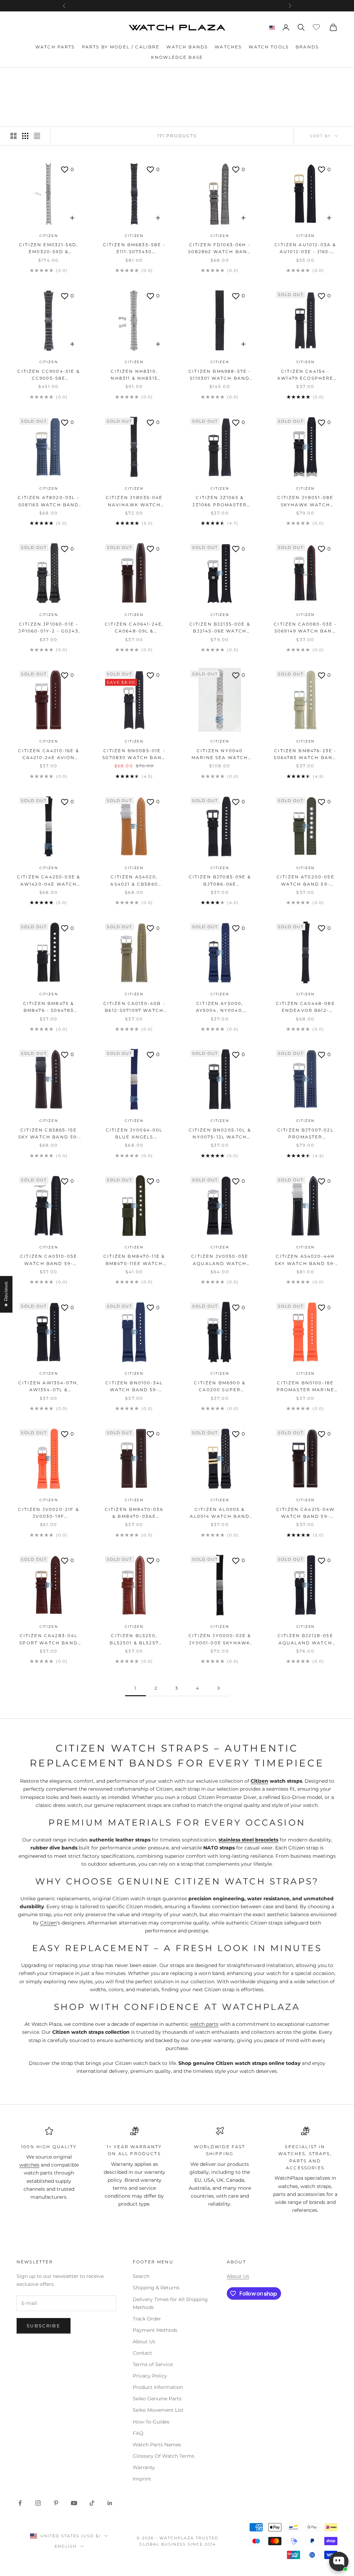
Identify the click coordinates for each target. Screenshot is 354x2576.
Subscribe (44, 2326)
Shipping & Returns (156, 2288)
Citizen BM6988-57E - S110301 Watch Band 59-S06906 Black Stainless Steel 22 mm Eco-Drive (220, 375)
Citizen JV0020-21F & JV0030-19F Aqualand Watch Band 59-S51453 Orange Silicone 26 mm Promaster (48, 1513)
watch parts (204, 2024)
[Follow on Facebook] (20, 2503)
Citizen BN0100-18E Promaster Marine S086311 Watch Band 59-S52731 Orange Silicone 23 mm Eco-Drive (305, 1387)
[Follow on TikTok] (92, 2503)
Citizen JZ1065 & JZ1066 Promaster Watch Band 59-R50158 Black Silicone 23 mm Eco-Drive (220, 502)
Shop (44, 78)
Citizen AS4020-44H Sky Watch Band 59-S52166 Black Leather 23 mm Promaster (305, 1260)
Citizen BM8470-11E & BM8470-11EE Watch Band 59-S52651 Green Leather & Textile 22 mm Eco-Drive (134, 1260)
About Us (144, 2342)
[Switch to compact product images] (37, 136)
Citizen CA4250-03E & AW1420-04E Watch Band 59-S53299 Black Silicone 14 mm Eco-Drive (49, 881)
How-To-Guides (151, 2422)
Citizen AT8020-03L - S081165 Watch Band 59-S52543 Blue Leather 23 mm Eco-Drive (48, 502)
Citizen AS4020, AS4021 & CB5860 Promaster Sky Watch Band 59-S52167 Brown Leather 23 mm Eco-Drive (134, 881)
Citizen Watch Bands (85, 78)
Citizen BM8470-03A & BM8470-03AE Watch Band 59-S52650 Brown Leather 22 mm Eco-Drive (134, 1513)
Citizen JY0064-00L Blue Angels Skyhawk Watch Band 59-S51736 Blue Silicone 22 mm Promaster (134, 1134)
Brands (307, 47)
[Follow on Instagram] (38, 2503)
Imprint (142, 2479)
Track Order (147, 2319)
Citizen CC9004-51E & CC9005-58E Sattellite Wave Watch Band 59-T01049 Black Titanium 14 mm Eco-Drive (48, 375)
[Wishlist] (317, 26)
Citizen (49, 236)
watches (29, 2165)
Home (24, 78)
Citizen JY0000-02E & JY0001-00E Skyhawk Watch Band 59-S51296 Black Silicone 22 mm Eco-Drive (220, 1640)
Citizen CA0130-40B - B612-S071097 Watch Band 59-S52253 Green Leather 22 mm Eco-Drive (134, 1008)
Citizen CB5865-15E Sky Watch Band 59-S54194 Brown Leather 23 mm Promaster (49, 1134)
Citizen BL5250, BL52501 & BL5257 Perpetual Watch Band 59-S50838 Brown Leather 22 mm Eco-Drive (134, 1640)
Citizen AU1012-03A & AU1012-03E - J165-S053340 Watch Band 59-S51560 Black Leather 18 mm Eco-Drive (305, 249)
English (66, 2546)
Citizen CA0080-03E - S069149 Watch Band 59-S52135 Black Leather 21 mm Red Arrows (305, 628)
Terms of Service (153, 2364)
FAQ (138, 2433)
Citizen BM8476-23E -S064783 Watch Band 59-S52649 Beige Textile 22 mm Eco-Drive (305, 755)
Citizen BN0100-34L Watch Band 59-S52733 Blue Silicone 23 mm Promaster (134, 1387)
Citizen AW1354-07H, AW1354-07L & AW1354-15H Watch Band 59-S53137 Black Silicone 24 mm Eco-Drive (49, 1387)
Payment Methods (155, 2330)
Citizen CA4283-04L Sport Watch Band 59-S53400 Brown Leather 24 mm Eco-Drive (49, 1640)
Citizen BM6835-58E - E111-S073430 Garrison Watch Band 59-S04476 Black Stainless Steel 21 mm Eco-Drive (134, 249)
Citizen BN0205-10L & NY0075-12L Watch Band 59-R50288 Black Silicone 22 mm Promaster (220, 1134)
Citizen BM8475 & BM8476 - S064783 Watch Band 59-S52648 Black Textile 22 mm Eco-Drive (49, 1008)
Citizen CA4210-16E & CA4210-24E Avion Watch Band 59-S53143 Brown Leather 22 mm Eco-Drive (48, 755)
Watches (228, 47)
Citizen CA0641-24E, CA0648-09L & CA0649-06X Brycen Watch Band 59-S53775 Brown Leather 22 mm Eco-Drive (134, 628)
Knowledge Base (177, 57)
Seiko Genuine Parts (157, 2399)
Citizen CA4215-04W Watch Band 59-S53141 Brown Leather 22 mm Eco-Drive (305, 1513)
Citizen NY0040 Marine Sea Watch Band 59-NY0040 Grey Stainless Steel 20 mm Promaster (220, 755)
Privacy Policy (150, 2376)
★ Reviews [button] (6, 1294)
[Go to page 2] (218, 1688)
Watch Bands (187, 47)
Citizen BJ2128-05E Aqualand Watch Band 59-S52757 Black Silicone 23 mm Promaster (305, 1640)
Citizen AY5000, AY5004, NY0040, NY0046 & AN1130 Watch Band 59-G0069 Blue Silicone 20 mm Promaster (220, 1008)
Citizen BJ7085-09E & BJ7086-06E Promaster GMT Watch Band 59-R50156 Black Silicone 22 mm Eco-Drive (220, 881)
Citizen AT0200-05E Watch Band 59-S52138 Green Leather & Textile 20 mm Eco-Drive (305, 881)
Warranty (144, 2467)
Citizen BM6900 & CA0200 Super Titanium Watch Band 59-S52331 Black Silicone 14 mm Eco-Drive (220, 1387)
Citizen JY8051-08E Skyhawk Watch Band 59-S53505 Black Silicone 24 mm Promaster (305, 502)
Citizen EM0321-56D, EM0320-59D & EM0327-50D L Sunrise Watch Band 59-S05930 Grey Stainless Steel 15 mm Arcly (49, 249)
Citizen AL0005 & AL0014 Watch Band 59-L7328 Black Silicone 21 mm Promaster (220, 1513)
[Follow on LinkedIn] (110, 2503)
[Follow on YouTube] (74, 2503)
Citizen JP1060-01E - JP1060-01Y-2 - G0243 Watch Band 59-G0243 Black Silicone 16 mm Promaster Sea (48, 628)
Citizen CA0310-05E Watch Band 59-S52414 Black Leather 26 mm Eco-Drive (49, 1260)
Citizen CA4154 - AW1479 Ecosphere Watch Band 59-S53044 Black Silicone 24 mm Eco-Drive (305, 375)
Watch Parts (55, 47)
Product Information (158, 2387)
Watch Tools (269, 47)
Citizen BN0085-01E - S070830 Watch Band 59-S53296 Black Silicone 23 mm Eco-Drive (134, 755)
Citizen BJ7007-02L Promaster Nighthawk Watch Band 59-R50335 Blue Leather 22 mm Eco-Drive (305, 1134)
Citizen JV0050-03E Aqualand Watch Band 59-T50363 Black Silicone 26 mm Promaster (220, 1260)
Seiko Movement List (158, 2410)
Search (141, 2276)
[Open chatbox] (339, 2561)
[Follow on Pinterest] (56, 2503)
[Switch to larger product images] (13, 136)
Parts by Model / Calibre (121, 47)
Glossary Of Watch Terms (164, 2456)
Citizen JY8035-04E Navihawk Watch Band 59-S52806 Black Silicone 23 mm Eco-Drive (134, 502)
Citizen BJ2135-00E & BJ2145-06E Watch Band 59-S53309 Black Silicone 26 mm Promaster (220, 628)
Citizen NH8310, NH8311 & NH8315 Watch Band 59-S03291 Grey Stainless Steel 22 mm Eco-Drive (134, 375)
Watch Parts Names (157, 2445)
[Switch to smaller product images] (25, 136)
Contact (142, 2353)
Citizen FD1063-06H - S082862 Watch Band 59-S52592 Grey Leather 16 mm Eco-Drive (220, 249)
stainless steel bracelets (248, 1840)
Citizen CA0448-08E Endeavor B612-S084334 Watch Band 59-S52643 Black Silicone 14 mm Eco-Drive (305, 1008)
